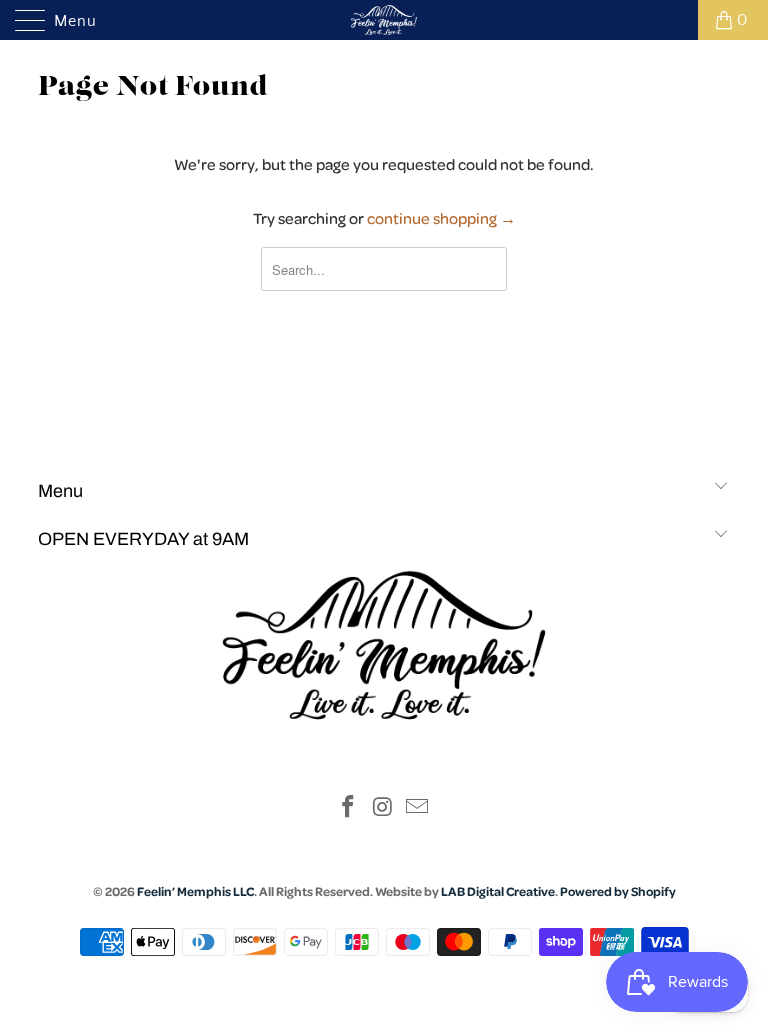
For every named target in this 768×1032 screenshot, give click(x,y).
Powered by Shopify (618, 891)
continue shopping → (441, 218)
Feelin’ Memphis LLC (195, 891)
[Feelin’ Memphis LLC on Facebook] (348, 809)
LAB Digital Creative (498, 891)
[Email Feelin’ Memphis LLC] (418, 809)
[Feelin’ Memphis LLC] (384, 20)
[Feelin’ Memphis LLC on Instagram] (383, 809)
